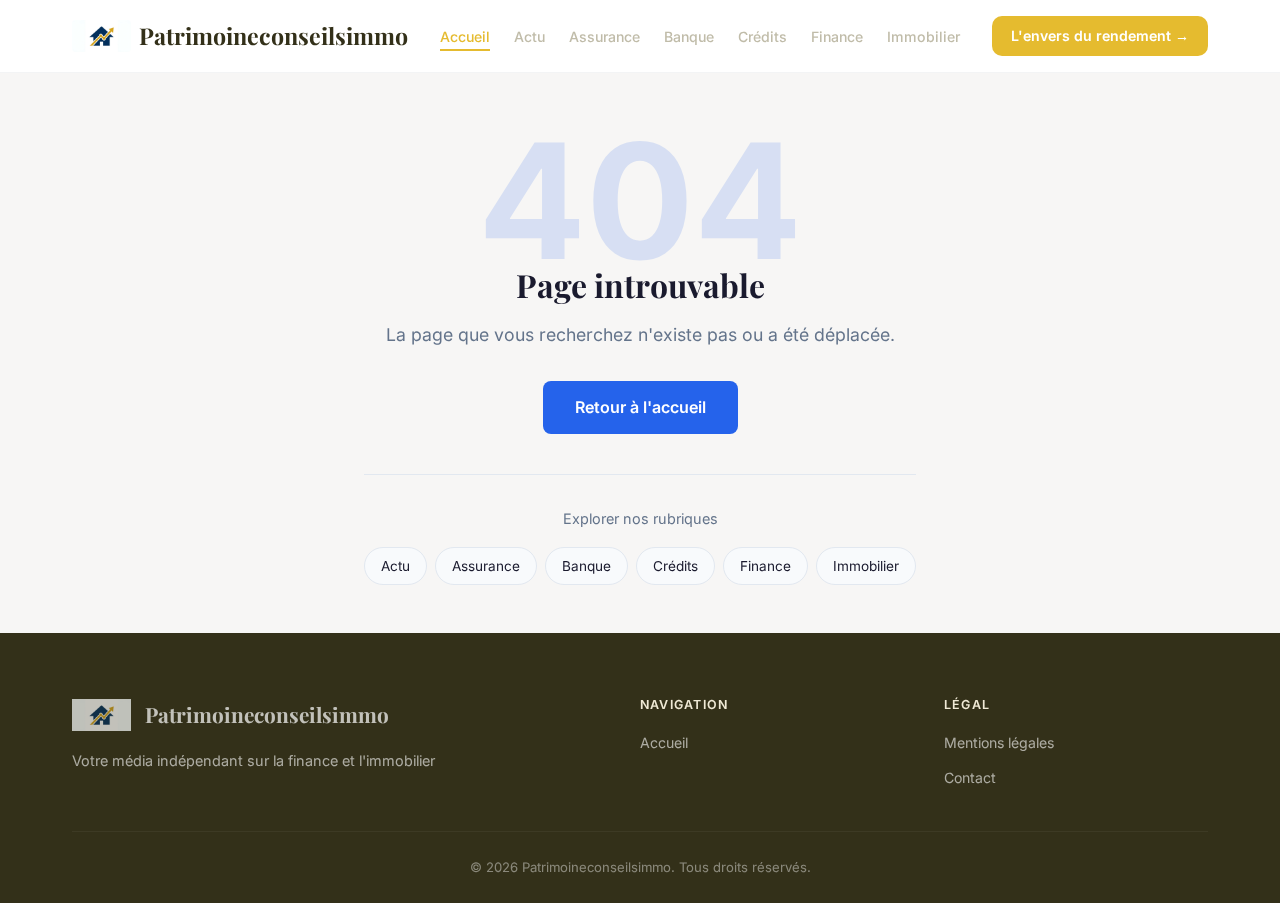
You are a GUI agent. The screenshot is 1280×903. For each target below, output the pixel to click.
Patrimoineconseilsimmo (273, 35)
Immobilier (923, 35)
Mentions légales (999, 742)
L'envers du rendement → (1100, 35)
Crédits (762, 35)
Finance (837, 35)
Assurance (604, 35)
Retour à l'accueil (640, 407)
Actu (529, 35)
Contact (970, 777)
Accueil (465, 35)
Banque (689, 35)
